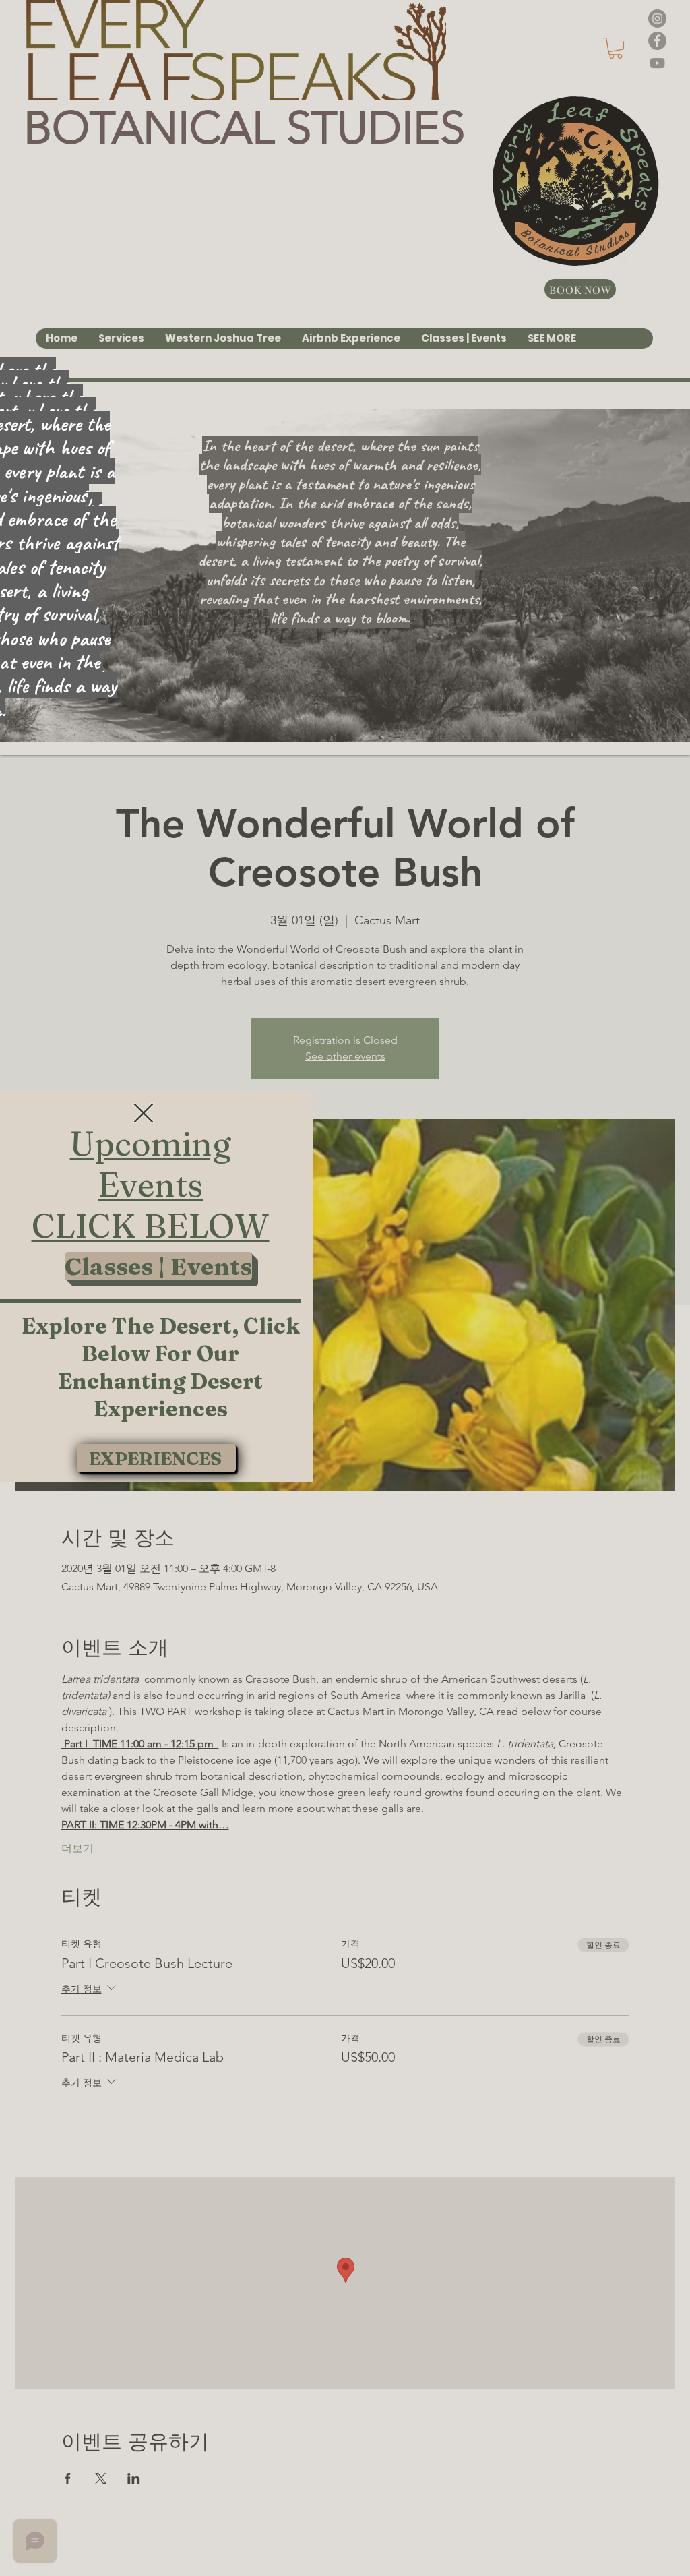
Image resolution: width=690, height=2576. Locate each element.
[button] (144, 1113)
